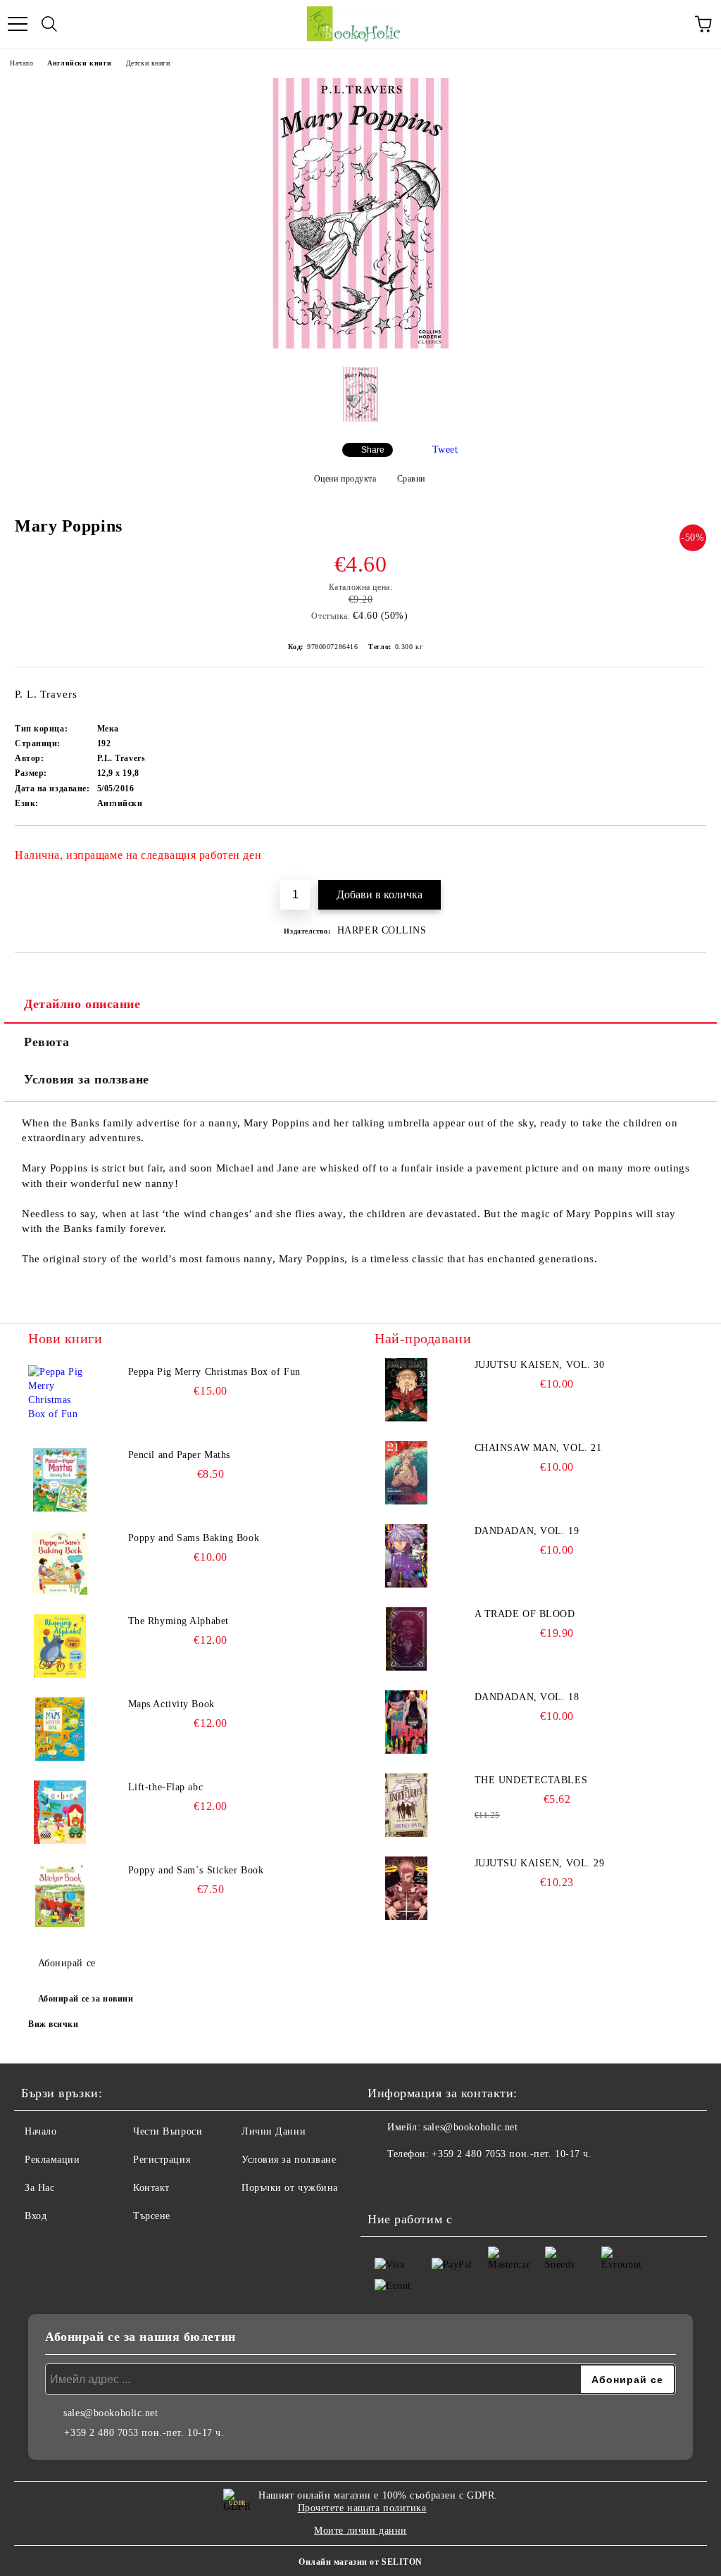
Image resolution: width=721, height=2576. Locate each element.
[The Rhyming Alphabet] (60, 1646)
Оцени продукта (345, 479)
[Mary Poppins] (360, 345)
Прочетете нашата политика (362, 2508)
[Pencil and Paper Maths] (60, 1480)
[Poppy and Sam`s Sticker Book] (60, 1895)
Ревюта (46, 1042)
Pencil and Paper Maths (179, 1455)
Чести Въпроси (168, 2131)
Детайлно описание (82, 1004)
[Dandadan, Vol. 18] (406, 1722)
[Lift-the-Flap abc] (60, 1812)
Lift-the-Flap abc (166, 1787)
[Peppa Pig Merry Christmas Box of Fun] (60, 1397)
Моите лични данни (360, 2531)
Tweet (445, 450)
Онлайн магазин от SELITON (360, 2562)
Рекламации (52, 2160)
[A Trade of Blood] (406, 1639)
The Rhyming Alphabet (178, 1621)
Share (373, 450)
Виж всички (54, 2024)
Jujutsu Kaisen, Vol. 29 (540, 1863)
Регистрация (162, 2160)
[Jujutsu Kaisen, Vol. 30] (406, 1390)
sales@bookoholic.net (470, 2127)
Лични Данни (274, 2131)
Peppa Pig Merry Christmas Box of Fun (214, 1372)
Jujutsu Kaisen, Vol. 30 (540, 1365)
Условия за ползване (87, 1079)
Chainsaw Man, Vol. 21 (538, 1448)
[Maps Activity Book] (60, 1729)
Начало (21, 63)
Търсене (152, 2216)
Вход (36, 2216)
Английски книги (79, 63)
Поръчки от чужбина (290, 2188)
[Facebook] (386, 2182)
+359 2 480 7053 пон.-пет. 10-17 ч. (512, 2154)
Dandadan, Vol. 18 (527, 1697)
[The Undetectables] (406, 1805)
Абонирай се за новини (86, 1999)
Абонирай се (67, 1963)
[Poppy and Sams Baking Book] (60, 1563)
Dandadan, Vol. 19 (527, 1531)
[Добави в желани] (686, 849)
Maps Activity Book (171, 1704)
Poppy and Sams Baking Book (194, 1538)
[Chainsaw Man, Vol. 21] (406, 1473)
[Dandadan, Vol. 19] (406, 1556)
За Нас (39, 2188)
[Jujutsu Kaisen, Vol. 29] (406, 1888)
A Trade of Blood (525, 1614)
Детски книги (148, 63)
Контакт (151, 2188)
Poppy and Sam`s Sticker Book (196, 1870)
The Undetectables (531, 1780)
